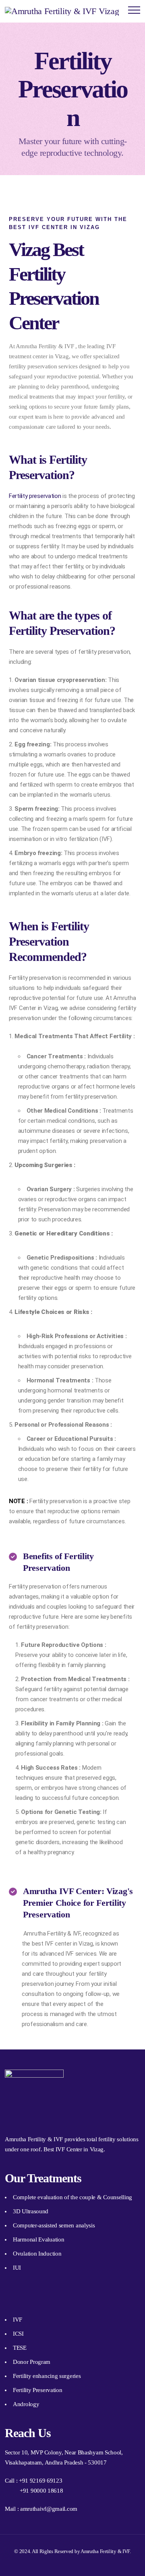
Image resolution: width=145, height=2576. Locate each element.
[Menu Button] (134, 11)
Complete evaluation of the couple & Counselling (72, 2197)
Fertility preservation (35, 496)
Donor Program (32, 2362)
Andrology (26, 2404)
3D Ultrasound (31, 2211)
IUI (17, 2268)
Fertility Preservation (37, 2390)
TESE (20, 2348)
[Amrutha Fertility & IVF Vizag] (62, 11)
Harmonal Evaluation (38, 2239)
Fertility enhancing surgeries (47, 2376)
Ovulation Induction (37, 2254)
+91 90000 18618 (41, 2491)
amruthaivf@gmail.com (49, 2509)
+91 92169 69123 (41, 2481)
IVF (18, 2320)
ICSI (18, 2334)
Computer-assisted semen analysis (54, 2225)
